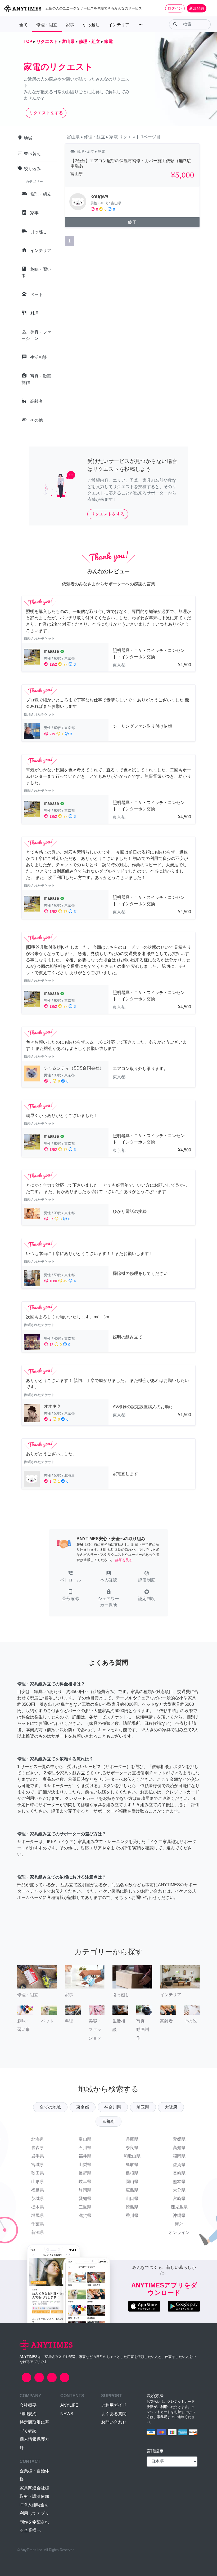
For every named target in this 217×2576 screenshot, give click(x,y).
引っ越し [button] (91, 25)
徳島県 (132, 2207)
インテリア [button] (119, 25)
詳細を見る (124, 1560)
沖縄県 (179, 2215)
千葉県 (38, 2224)
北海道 (38, 2139)
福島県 (38, 2190)
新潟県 (38, 2232)
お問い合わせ (114, 2422)
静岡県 (85, 2190)
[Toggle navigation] (210, 8)
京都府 (108, 2121)
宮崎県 (179, 2199)
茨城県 (38, 2199)
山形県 (38, 2182)
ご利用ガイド (114, 2405)
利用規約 (28, 2414)
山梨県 (85, 2165)
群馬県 (38, 2215)
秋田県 (38, 2173)
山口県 (132, 2199)
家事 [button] (70, 25)
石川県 (85, 2148)
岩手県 (38, 2156)
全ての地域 (50, 2107)
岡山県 (132, 2182)
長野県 (85, 2173)
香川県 (132, 2215)
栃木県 (38, 2207)
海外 (179, 2224)
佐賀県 (179, 2165)
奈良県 (132, 2148)
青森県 (38, 2148)
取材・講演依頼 (34, 2496)
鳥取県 (132, 2165)
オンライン (179, 2232)
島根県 (132, 2173)
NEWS (67, 2414)
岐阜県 (85, 2182)
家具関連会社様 (34, 2488)
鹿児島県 (179, 2207)
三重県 (85, 2207)
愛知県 (85, 2199)
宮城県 (38, 2165)
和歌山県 (132, 2156)
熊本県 (179, 2182)
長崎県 (179, 2173)
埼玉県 (143, 2107)
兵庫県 (132, 2139)
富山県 (85, 2139)
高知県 (179, 2148)
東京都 (83, 2107)
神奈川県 (113, 2107)
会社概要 (28, 2405)
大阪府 (171, 2107)
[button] (70, 1577)
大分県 (179, 2190)
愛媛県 (179, 2139)
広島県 (132, 2190)
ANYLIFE (69, 2405)
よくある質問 (114, 2414)
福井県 (85, 2156)
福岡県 (179, 2156)
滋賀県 (85, 2215)
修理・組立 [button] (47, 25)
